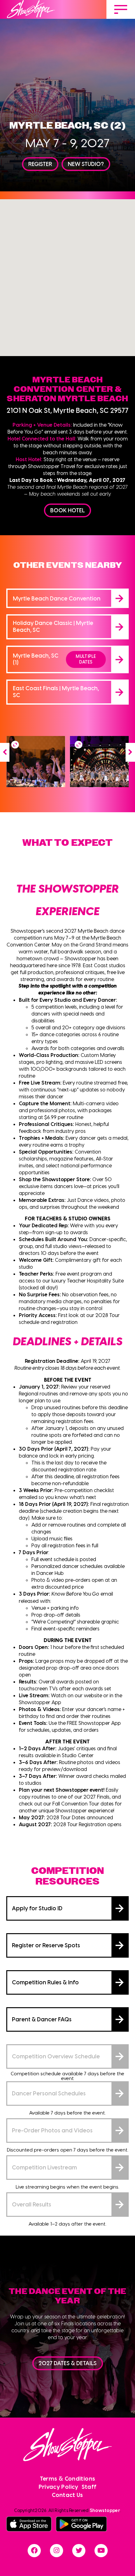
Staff (89, 2486)
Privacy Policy (59, 2486)
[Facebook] (34, 2551)
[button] (5, 752)
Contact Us (67, 2495)
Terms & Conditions (67, 2478)
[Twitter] (79, 2551)
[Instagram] (57, 2551)
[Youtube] (101, 2551)
